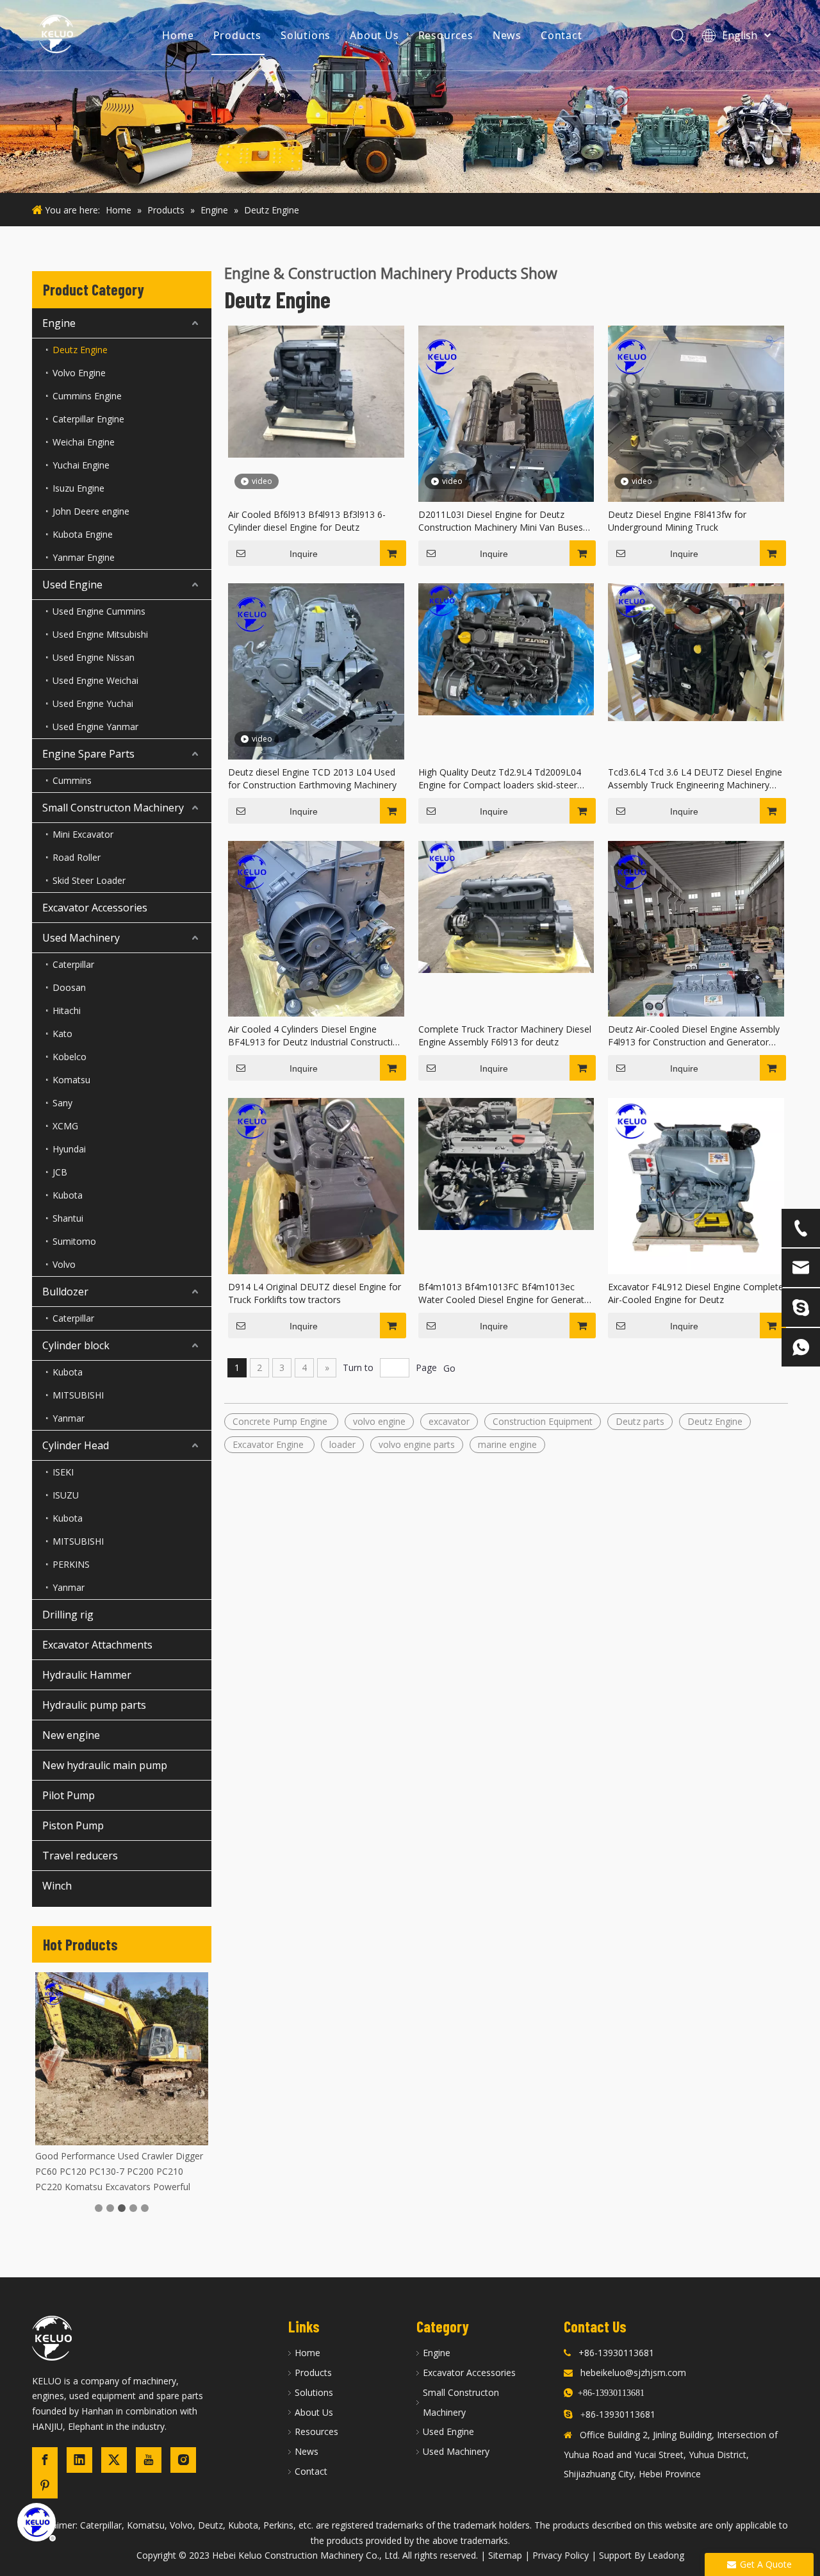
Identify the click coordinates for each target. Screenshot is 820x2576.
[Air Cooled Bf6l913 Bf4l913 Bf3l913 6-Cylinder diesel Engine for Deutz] (316, 391)
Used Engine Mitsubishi (100, 634)
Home (178, 35)
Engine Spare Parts (88, 754)
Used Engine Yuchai (93, 703)
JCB (60, 1172)
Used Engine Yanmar (95, 727)
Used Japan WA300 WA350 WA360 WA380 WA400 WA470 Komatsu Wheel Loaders (116, 2171)
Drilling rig (68, 1615)
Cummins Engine (87, 396)
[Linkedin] (79, 2460)
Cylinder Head (76, 1445)
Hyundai (69, 1149)
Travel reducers (80, 1856)
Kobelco (70, 1057)
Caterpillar (73, 964)
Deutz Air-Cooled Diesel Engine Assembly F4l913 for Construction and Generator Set (694, 1036)
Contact (562, 35)
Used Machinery (81, 938)
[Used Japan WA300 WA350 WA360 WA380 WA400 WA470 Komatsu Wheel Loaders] (122, 2059)
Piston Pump (73, 1825)
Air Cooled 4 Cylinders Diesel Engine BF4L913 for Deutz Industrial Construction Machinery (316, 1036)
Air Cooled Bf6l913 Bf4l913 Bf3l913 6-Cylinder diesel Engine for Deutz (307, 521)
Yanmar (69, 1418)
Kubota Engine (83, 534)
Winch (57, 1886)
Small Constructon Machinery (113, 808)
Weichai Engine (84, 442)
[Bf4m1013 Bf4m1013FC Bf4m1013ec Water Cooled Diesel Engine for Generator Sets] (506, 1163)
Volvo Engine (79, 373)
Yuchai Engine (81, 465)
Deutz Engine (80, 350)
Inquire (304, 554)
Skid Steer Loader (89, 880)
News (507, 35)
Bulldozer (65, 1292)
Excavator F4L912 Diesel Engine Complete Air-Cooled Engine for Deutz (696, 1293)
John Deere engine (91, 511)
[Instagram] (183, 2460)
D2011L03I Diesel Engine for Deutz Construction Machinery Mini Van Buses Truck (501, 521)
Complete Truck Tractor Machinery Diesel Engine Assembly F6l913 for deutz (505, 1035)
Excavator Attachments (97, 1645)
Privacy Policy (561, 2555)
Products (237, 35)
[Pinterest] (45, 2486)
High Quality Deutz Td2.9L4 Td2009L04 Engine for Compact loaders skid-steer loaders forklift (500, 779)
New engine (71, 1735)
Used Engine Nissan (94, 657)
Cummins (72, 780)
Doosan (69, 987)
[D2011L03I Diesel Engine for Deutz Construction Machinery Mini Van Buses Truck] (506, 442)
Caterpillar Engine (88, 419)
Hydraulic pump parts (94, 1705)
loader (342, 1444)
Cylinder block (76, 1345)
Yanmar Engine (84, 557)
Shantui (68, 1218)
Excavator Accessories (95, 908)
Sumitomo (74, 1241)
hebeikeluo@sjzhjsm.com (633, 2372)
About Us (374, 35)
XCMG (65, 1126)
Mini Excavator (83, 834)
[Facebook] (45, 2460)
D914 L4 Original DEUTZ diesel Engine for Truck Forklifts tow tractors (315, 1293)
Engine (59, 323)
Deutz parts (640, 1421)
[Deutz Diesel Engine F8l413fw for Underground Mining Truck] (696, 443)
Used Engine (72, 585)
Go (449, 1368)
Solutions (306, 35)
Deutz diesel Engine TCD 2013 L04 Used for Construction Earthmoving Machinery (312, 778)
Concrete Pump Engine (281, 1421)
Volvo (64, 1264)
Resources (446, 35)
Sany (62, 1103)
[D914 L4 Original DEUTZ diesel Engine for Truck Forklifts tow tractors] (316, 1185)
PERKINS (71, 1564)
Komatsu (71, 1080)
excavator (449, 1421)
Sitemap (505, 2555)
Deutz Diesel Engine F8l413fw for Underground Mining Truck (677, 521)
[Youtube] (149, 2460)
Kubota (68, 1195)
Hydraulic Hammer (87, 1675)
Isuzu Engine (78, 488)
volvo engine (379, 1421)
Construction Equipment (543, 1421)
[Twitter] (114, 2460)
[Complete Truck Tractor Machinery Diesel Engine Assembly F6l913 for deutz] (506, 905)
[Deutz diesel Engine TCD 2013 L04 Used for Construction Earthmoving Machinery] (316, 700)
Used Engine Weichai (95, 680)
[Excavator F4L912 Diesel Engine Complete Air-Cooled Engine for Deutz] (696, 1185)
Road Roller (77, 857)
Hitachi (67, 1010)
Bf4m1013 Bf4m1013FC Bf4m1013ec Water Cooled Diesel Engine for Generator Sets (506, 1293)
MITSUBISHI (78, 1395)
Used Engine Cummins (99, 611)
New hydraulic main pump (105, 1765)
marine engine (507, 1444)
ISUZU (66, 1495)
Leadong (666, 2555)
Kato (62, 1034)
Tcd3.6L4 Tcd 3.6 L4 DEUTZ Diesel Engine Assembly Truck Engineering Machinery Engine (695, 779)
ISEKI (63, 1472)
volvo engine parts (417, 1444)
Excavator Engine (269, 1444)
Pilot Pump (69, 1795)
